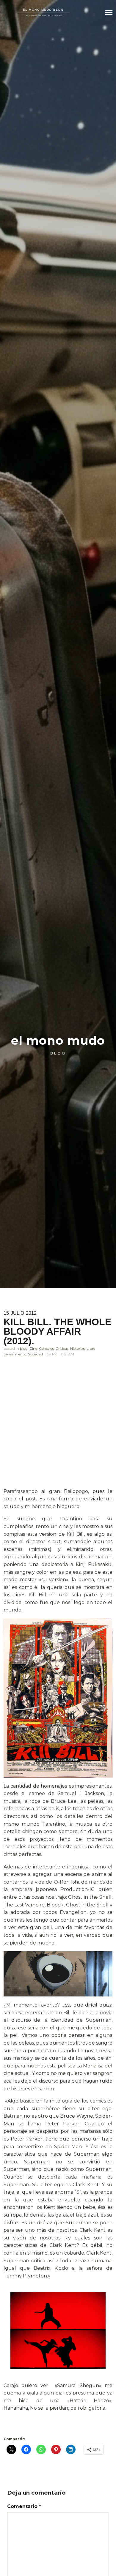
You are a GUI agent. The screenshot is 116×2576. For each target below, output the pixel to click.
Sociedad (35, 1354)
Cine (33, 1348)
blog (24, 1348)
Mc (55, 1354)
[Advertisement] (58, 1427)
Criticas (62, 1348)
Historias (77, 1348)
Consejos (46, 1348)
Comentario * (24, 2506)
